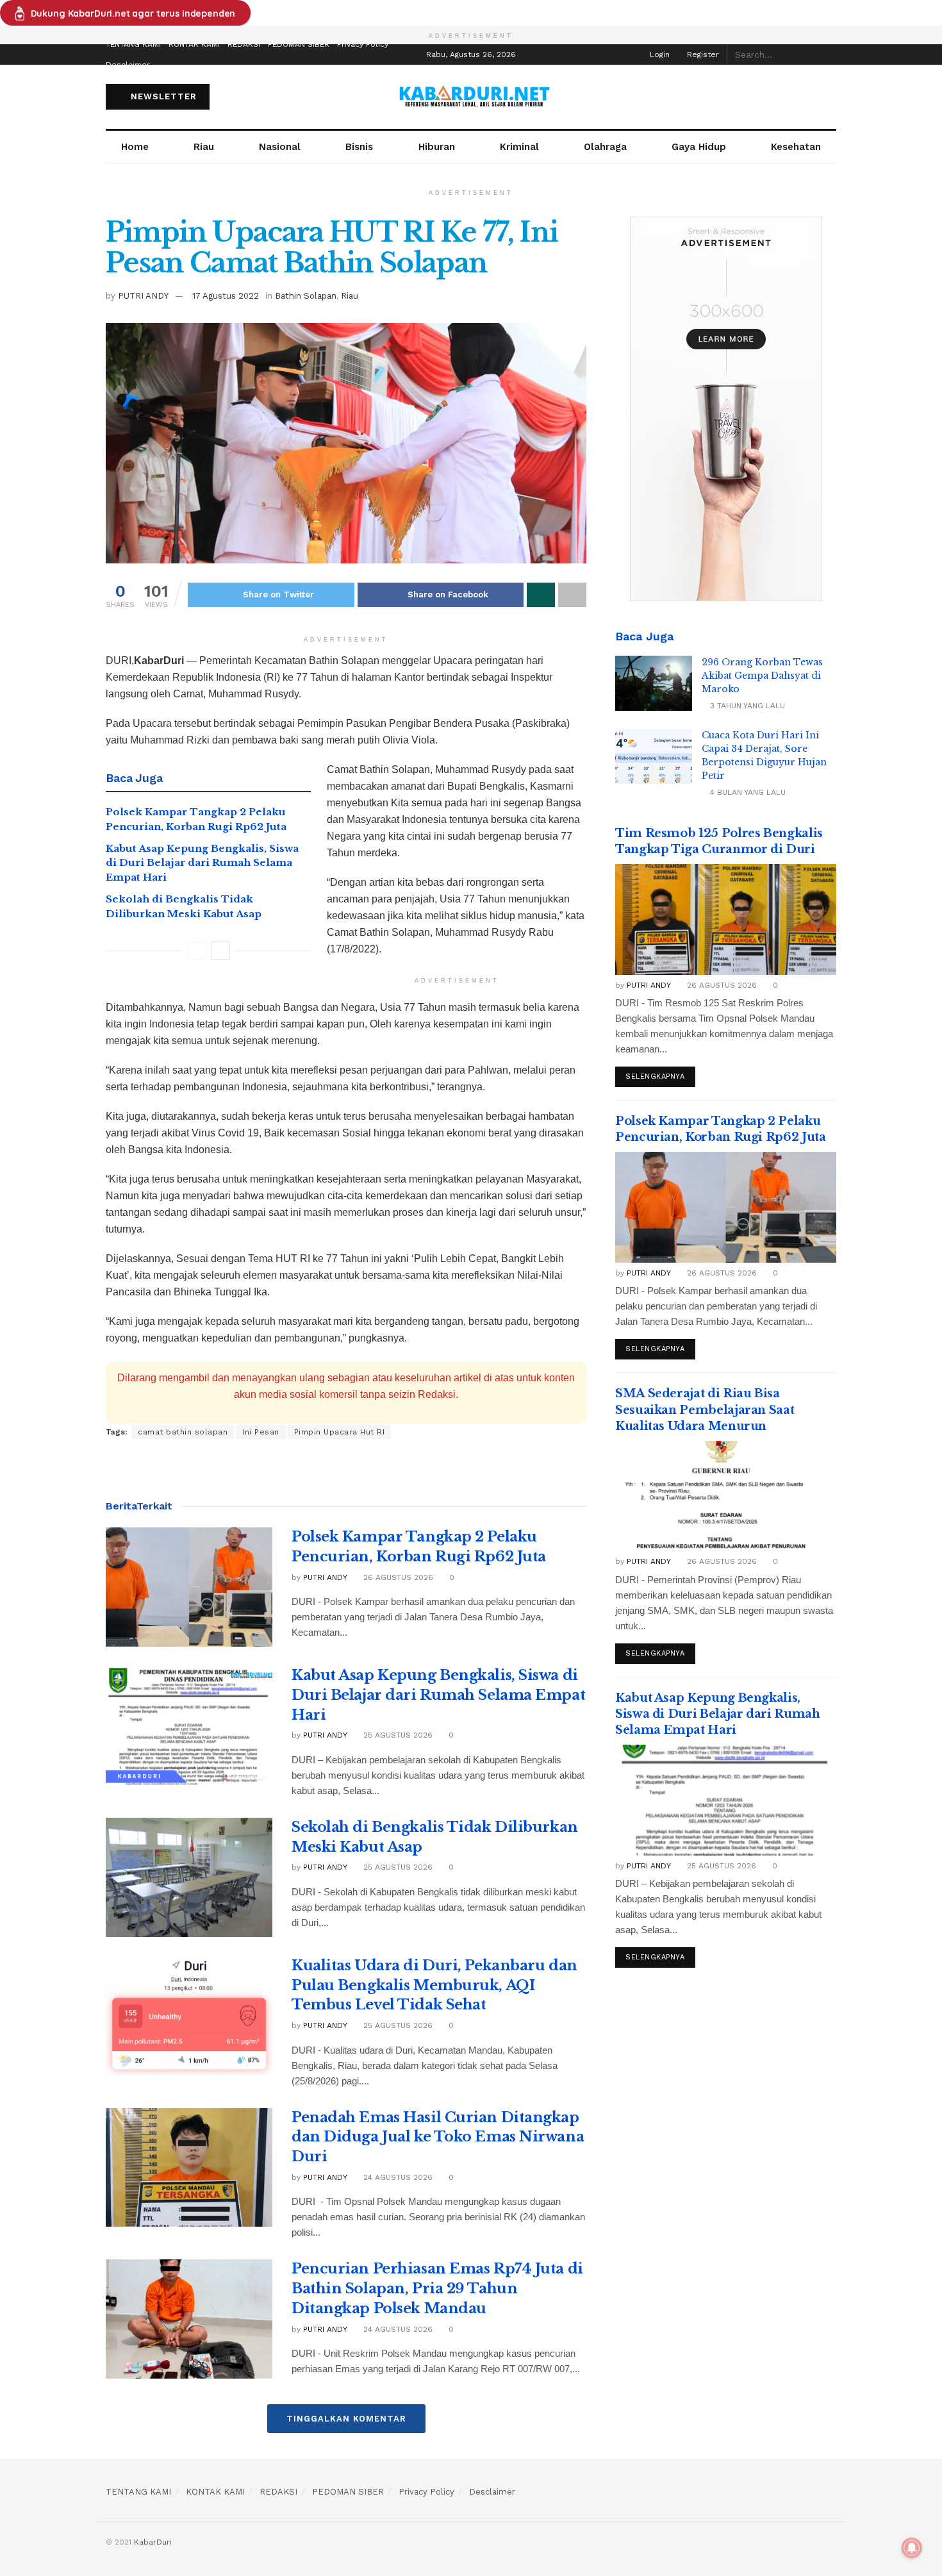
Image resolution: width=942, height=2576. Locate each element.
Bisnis (359, 147)
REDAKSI (244, 44)
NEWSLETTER (162, 96)
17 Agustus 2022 (226, 296)
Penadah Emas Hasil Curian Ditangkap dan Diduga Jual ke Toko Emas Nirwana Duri (438, 2137)
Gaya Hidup (699, 147)
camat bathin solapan (183, 1432)
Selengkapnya (655, 1076)
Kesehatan (796, 147)
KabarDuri (153, 2542)
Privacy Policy (363, 44)
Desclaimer (128, 65)
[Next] (220, 951)
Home (135, 147)
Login (658, 54)
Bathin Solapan (306, 296)
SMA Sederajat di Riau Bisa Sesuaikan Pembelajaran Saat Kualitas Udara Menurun (705, 1409)
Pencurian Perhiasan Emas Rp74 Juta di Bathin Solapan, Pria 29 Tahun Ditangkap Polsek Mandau (437, 2289)
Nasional (280, 147)
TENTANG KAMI (133, 44)
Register (702, 54)
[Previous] (197, 951)
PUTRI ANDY (143, 296)
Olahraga (605, 147)
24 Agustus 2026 (397, 2177)
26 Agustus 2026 (397, 1577)
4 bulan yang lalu (747, 792)
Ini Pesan (261, 1432)
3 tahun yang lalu (746, 706)
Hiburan (437, 147)
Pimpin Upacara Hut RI (340, 1432)
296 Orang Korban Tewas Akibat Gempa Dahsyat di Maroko (762, 676)
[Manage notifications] (912, 2548)
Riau (204, 147)
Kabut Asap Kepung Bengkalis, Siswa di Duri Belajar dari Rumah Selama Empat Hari (202, 863)
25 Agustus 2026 (397, 1735)
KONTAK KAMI (194, 44)
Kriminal (519, 147)
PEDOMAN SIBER (299, 44)
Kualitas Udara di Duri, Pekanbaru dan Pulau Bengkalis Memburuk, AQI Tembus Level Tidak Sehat (434, 1985)
